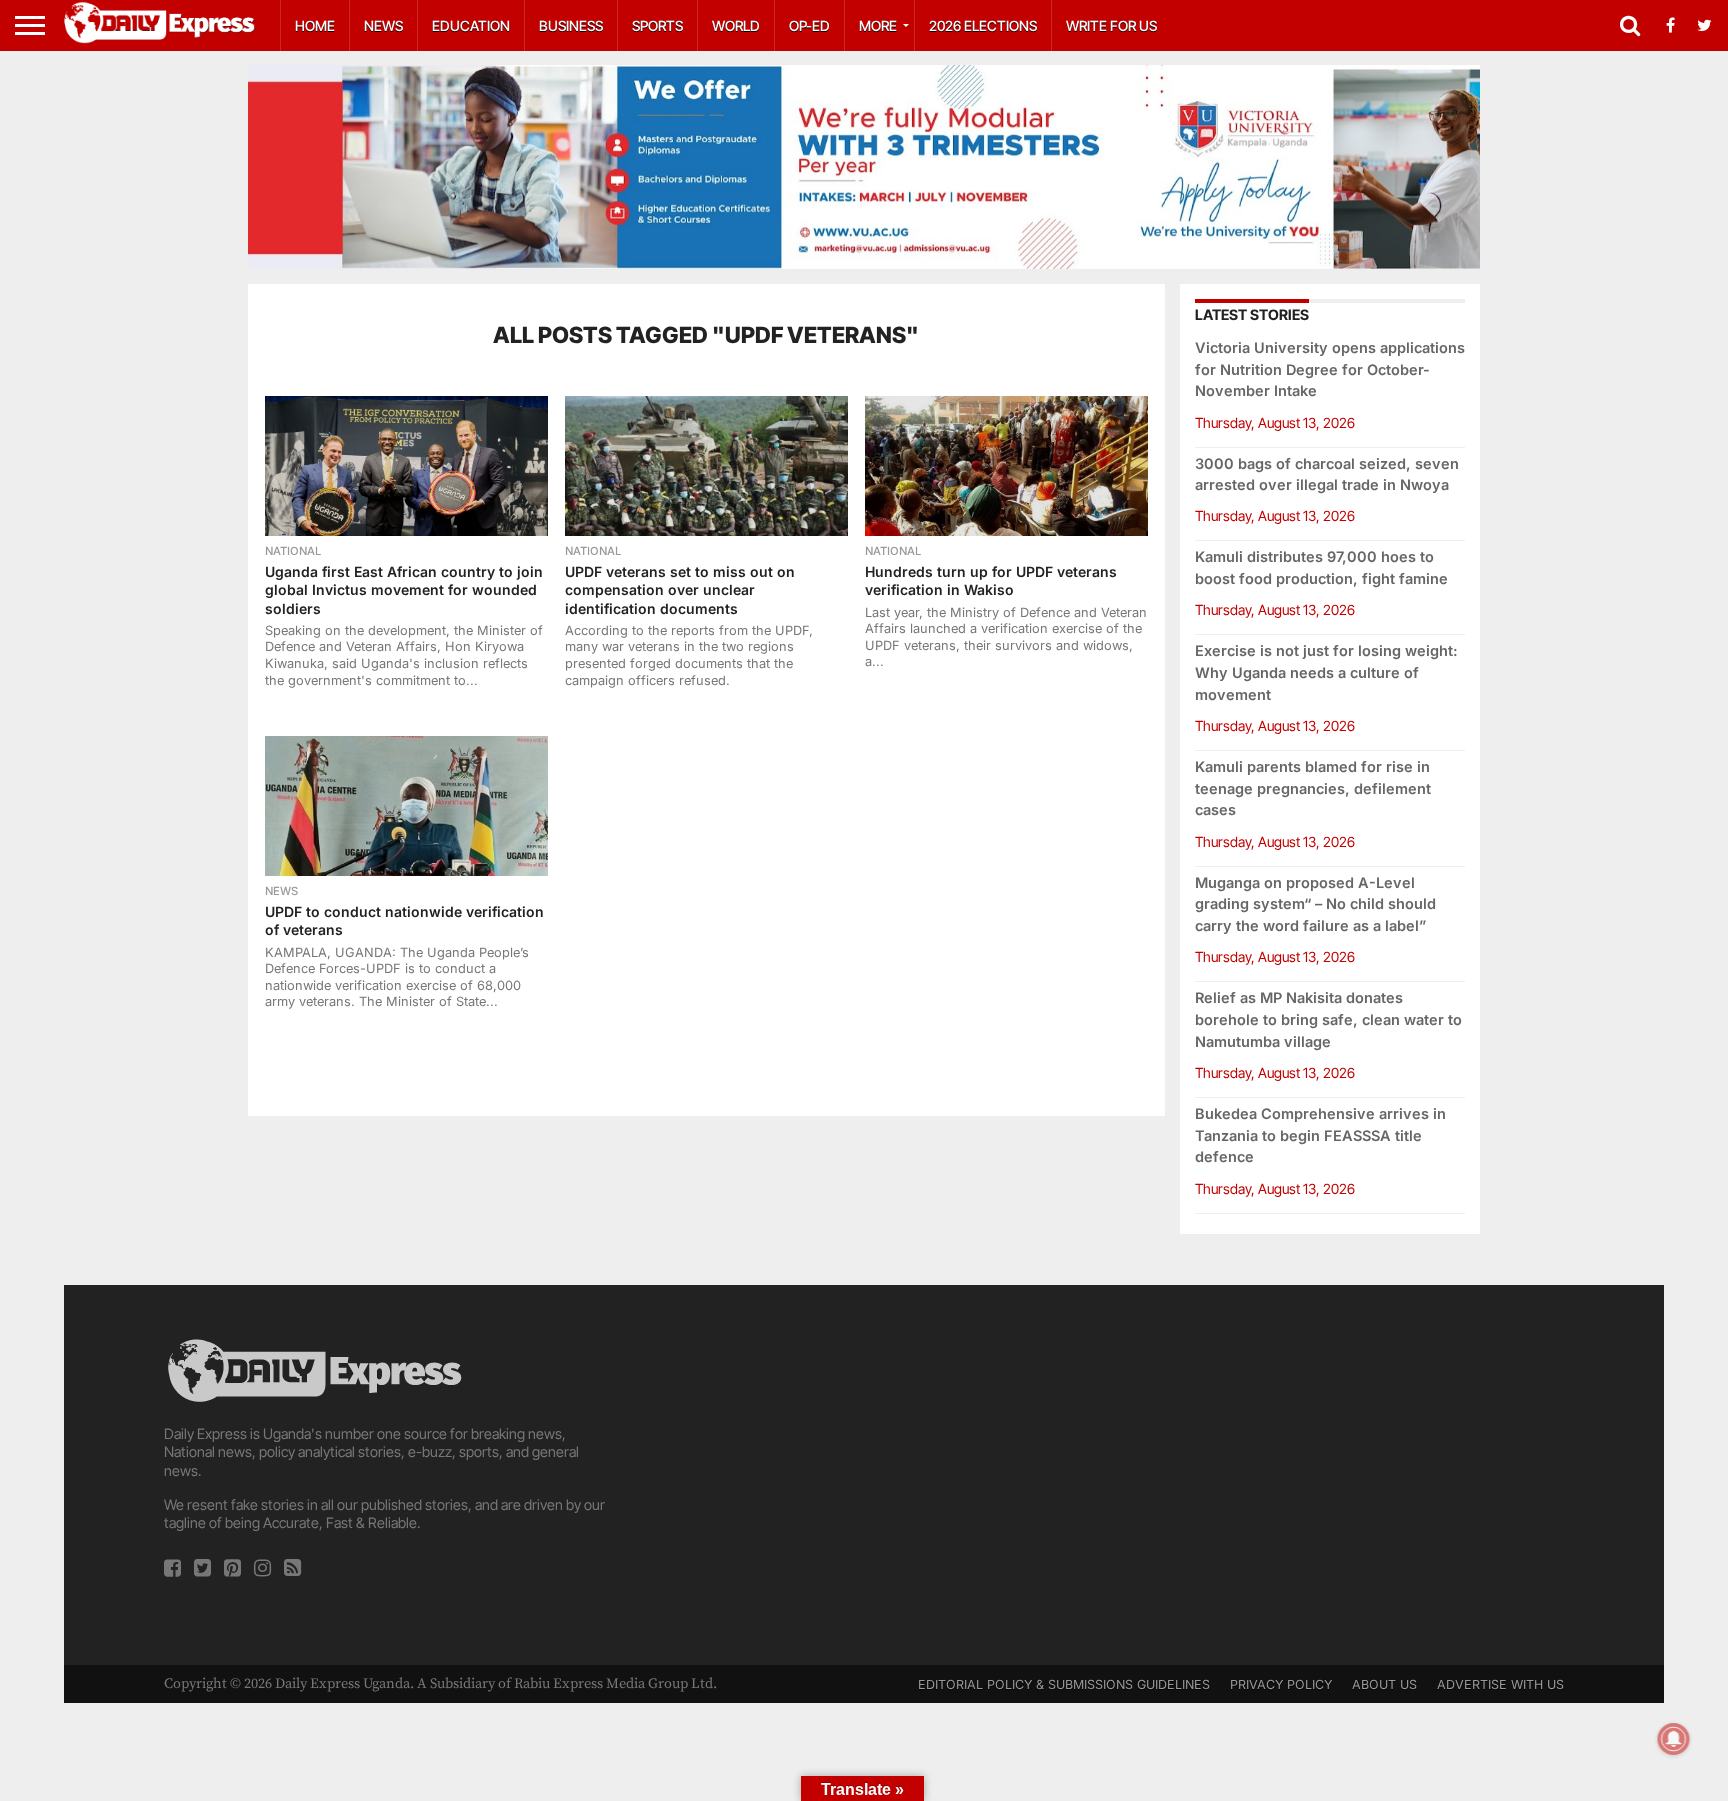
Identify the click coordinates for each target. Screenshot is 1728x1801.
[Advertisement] (864, 1475)
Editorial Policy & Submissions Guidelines (1064, 1684)
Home (315, 25)
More (878, 25)
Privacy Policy (1281, 1684)
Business (571, 25)
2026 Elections (983, 25)
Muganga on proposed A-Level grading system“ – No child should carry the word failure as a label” (1315, 904)
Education (471, 25)
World (736, 25)
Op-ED (809, 25)
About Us (1384, 1684)
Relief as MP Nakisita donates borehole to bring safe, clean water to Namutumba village (1328, 1019)
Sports (657, 25)
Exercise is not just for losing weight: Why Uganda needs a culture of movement (1326, 672)
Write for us (1111, 25)
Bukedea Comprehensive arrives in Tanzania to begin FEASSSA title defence (1320, 1135)
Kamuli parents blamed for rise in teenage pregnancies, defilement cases (1313, 788)
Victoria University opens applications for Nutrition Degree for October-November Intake (1330, 369)
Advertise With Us (1500, 1684)
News (383, 25)
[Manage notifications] (1674, 1739)
